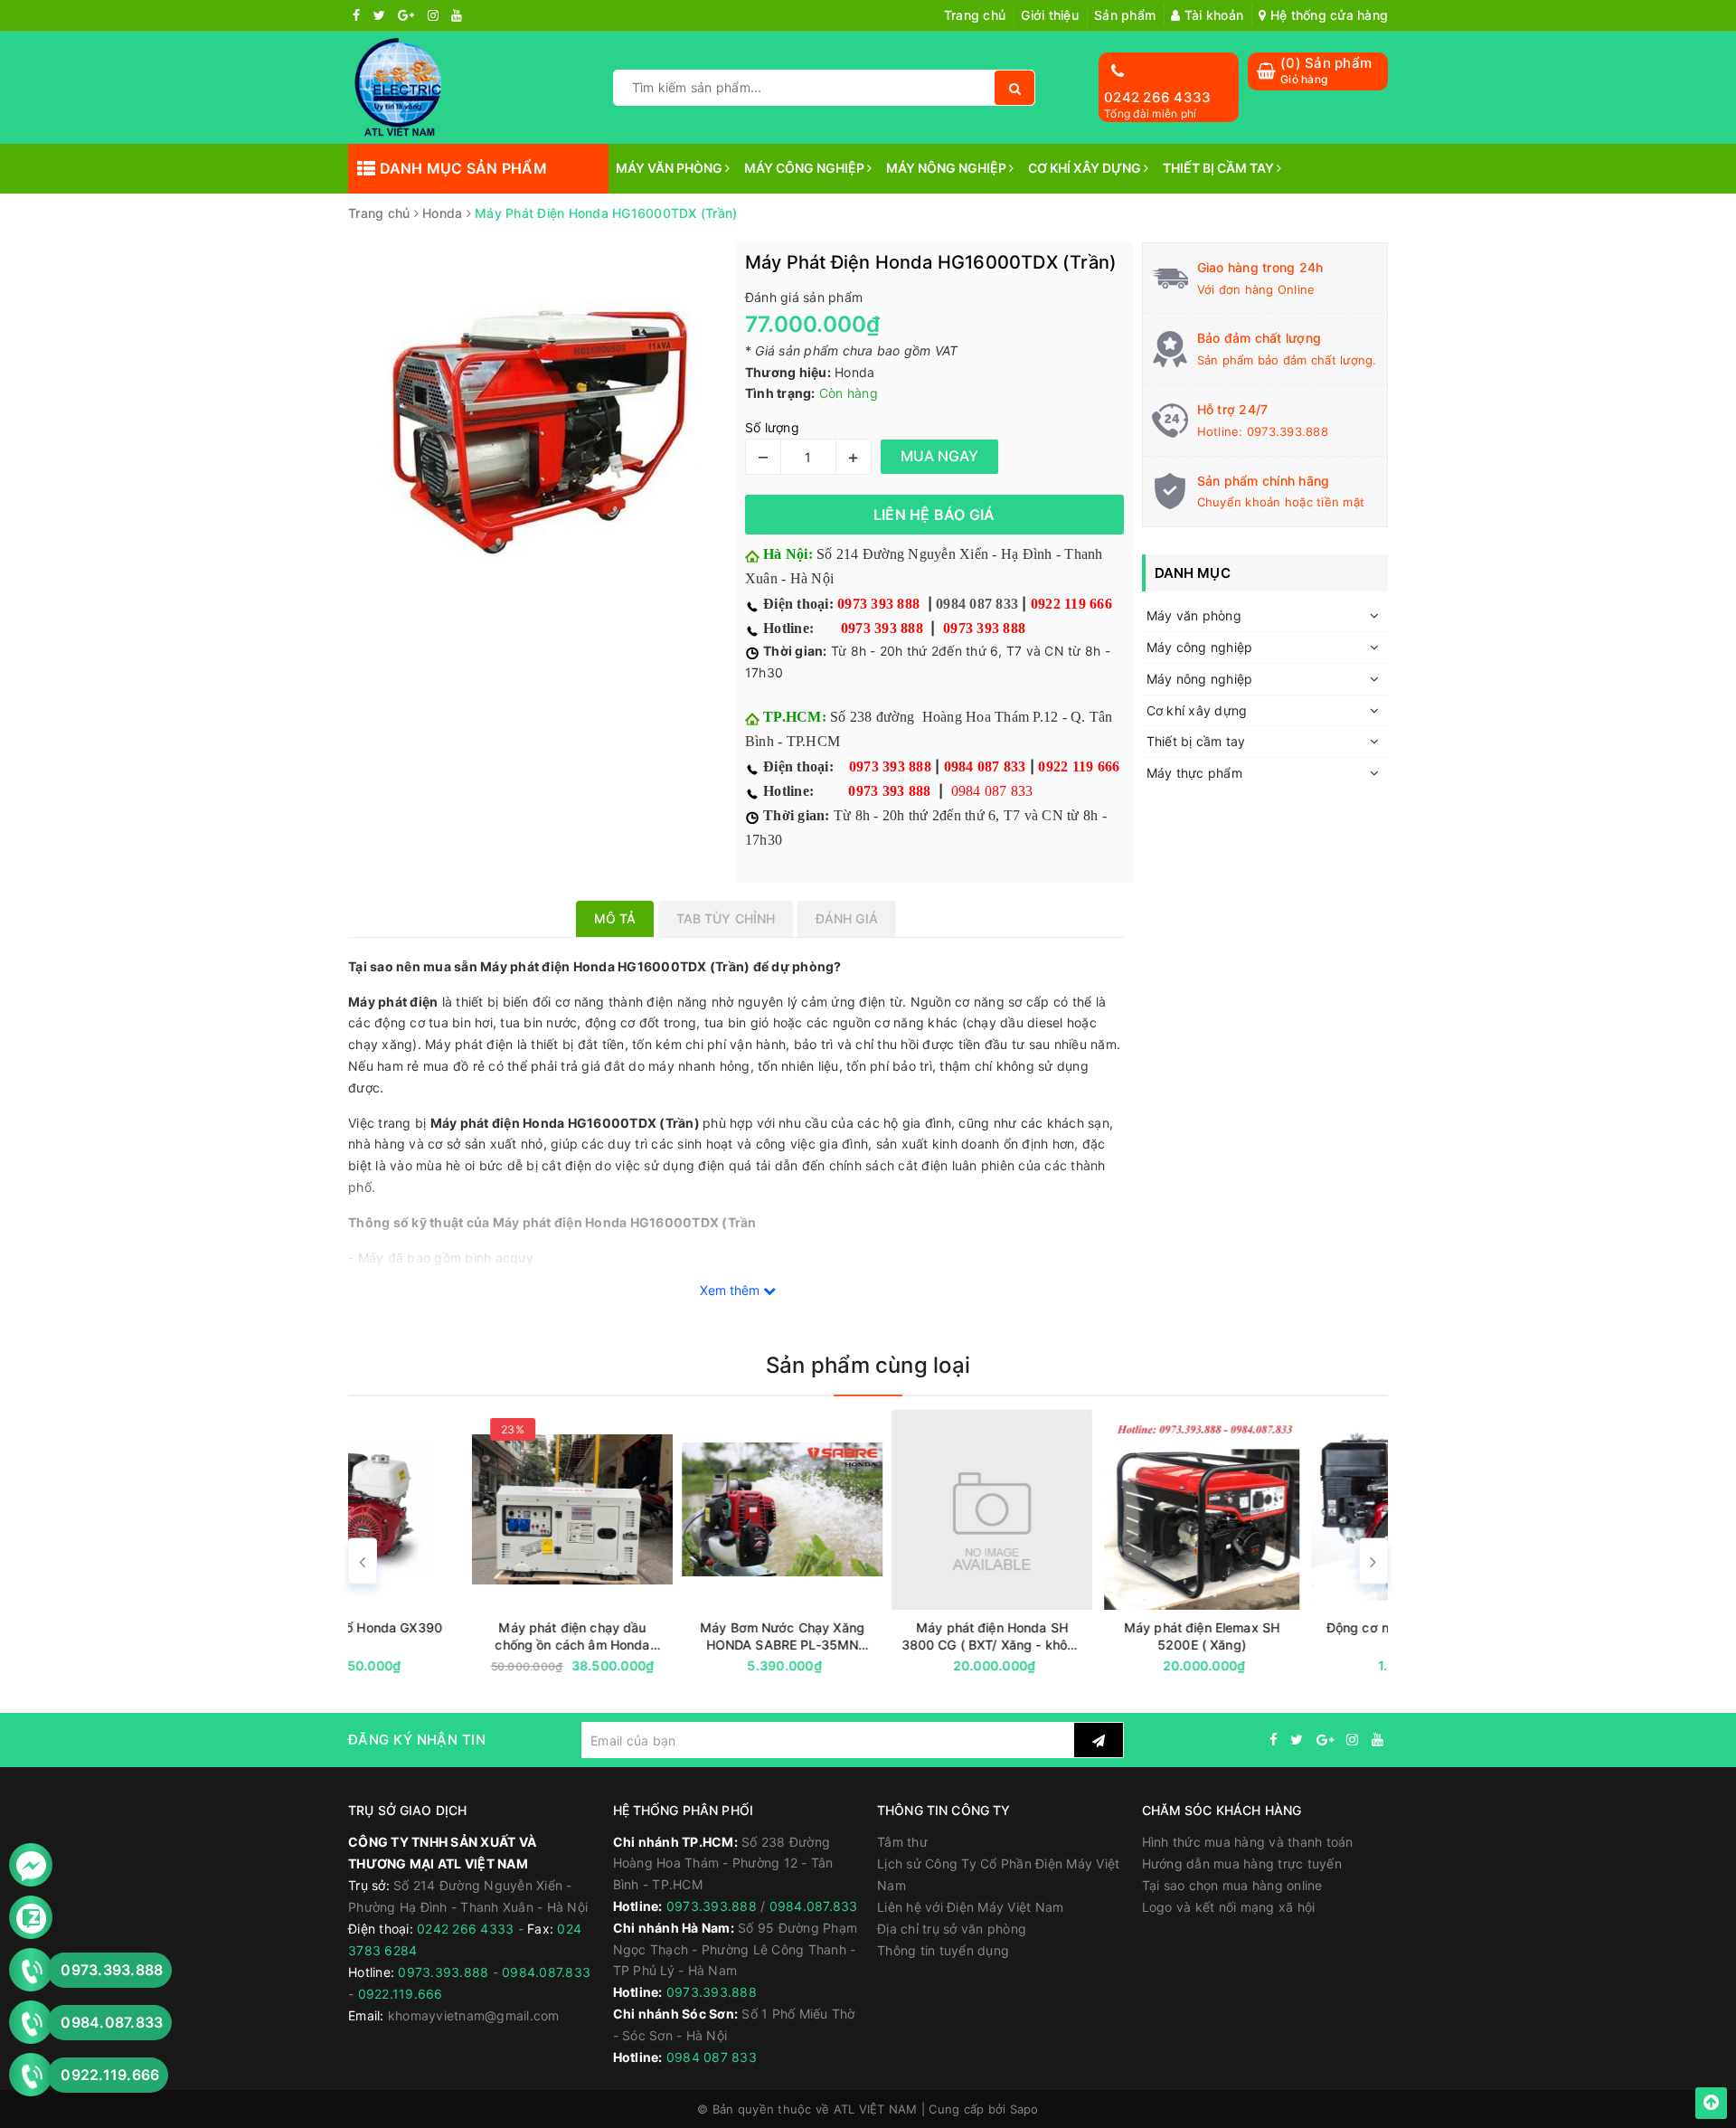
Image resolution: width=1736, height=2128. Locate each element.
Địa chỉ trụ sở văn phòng (952, 1929)
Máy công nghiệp (1200, 647)
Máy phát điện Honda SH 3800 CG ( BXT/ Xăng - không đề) (868, 1636)
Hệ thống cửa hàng (1327, 15)
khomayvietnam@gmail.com (474, 2015)
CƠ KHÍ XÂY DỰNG (1086, 168)
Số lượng (772, 427)
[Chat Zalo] (31, 1918)
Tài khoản (1212, 15)
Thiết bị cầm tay (1196, 741)
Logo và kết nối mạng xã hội (1229, 1907)
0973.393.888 (1288, 431)
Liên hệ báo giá (934, 515)
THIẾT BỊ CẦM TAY (1220, 168)
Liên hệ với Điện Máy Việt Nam (970, 1907)
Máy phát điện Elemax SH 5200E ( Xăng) (1078, 1636)
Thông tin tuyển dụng (943, 1950)
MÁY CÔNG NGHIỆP (806, 168)
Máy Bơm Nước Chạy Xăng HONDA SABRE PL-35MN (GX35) (658, 1636)
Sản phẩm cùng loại (868, 1365)
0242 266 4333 (1157, 97)
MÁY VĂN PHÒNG (670, 168)
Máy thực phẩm (1194, 773)
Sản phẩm (1125, 15)
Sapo (1024, 2109)
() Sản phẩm (1326, 70)
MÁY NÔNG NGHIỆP (948, 168)
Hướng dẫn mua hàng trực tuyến (1242, 1863)
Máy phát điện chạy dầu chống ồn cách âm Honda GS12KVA (448, 1636)
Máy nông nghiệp (1200, 679)
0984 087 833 (977, 604)
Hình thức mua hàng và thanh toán (1248, 1842)
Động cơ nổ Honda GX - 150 (1288, 1627)
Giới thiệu (1050, 15)
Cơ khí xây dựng (1197, 710)
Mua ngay (483, 1666)
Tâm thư (902, 1842)
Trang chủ (975, 15)
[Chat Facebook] (31, 1865)
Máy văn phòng (1194, 615)
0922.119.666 (401, 1994)
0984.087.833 (546, 1972)
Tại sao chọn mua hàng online (1232, 1885)
